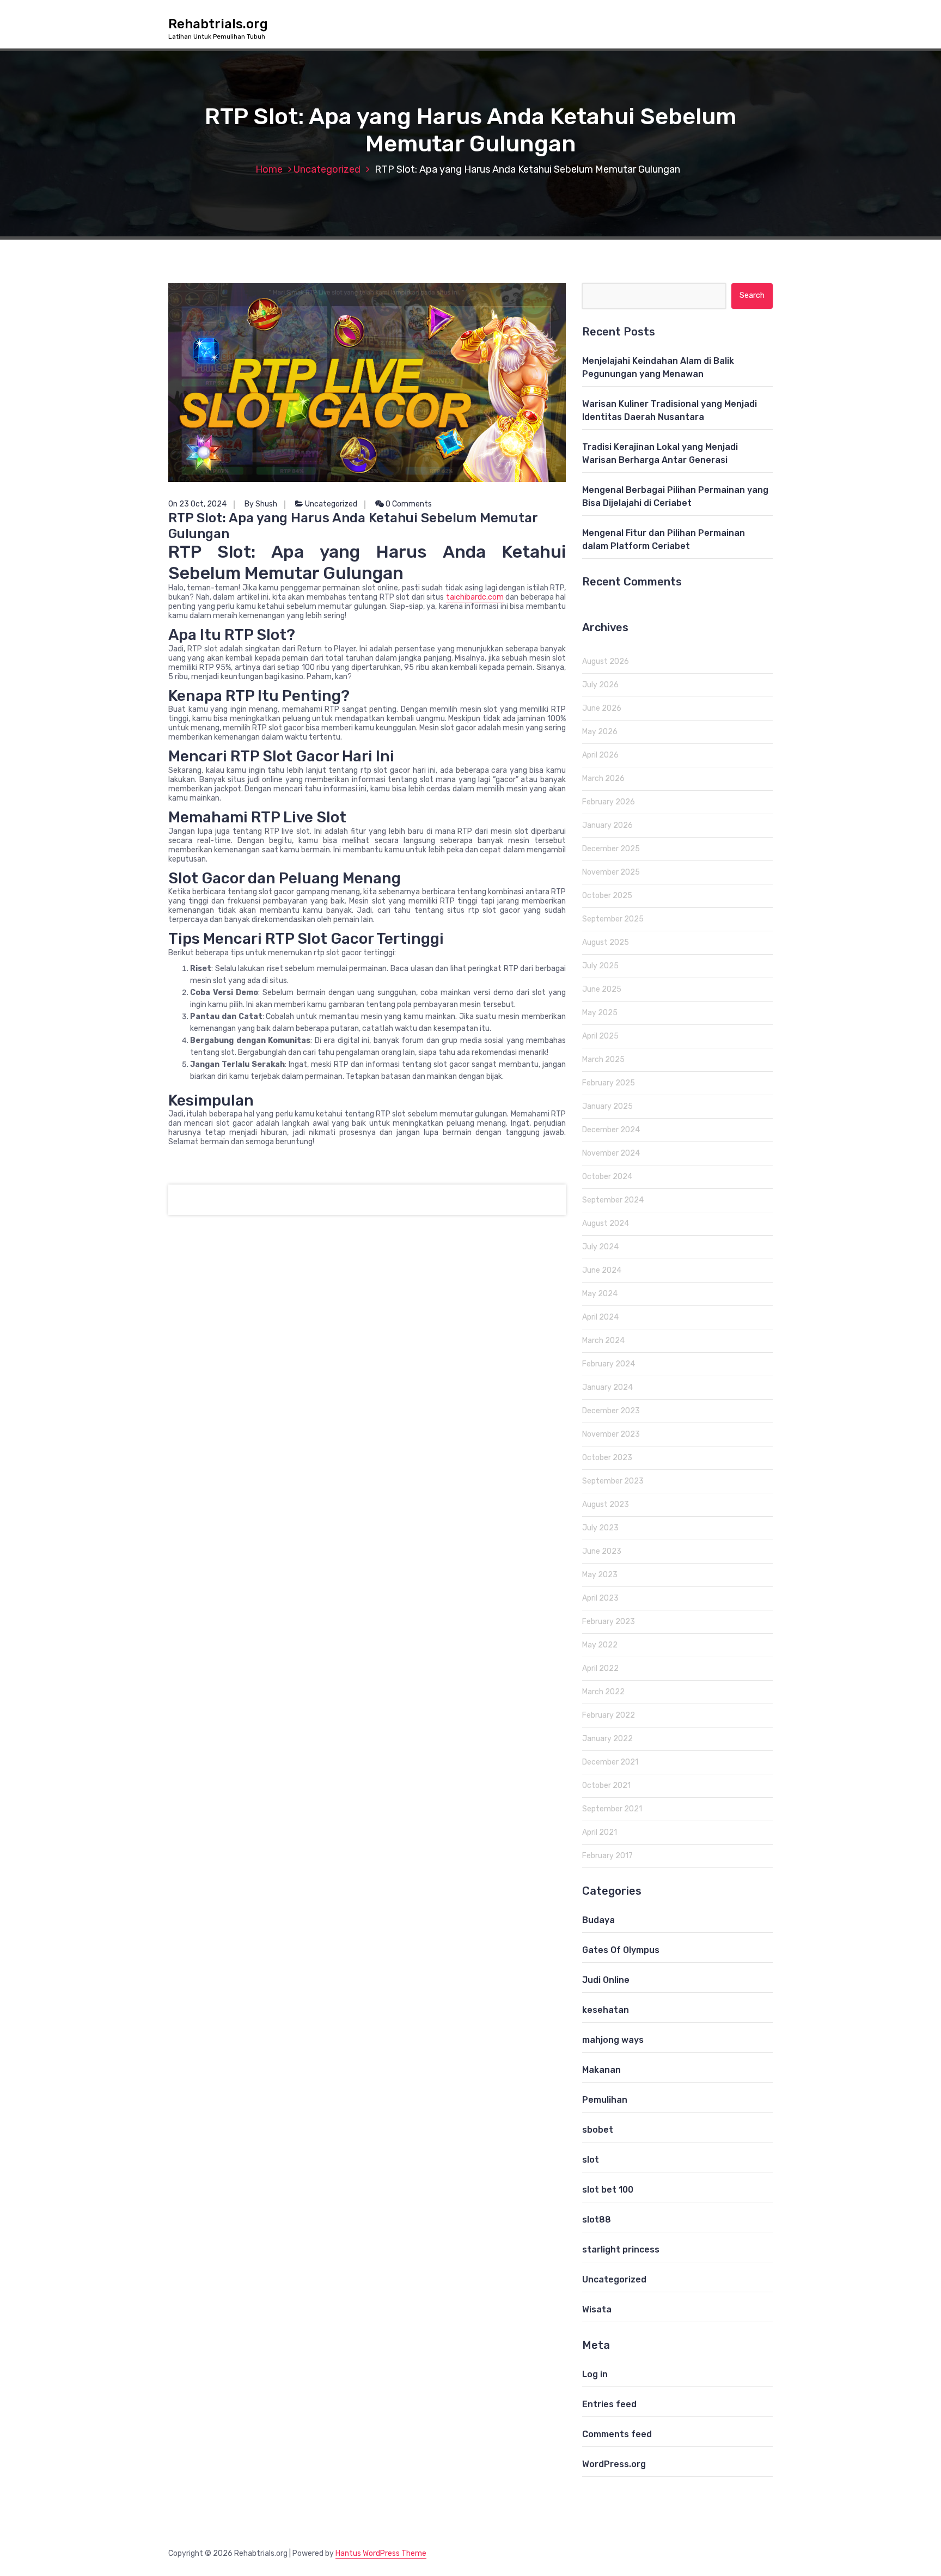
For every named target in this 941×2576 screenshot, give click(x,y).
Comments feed (617, 2434)
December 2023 (611, 1411)
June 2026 (602, 708)
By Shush (261, 504)
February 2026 (609, 802)
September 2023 (613, 1481)
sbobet (598, 2130)
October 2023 (607, 1458)
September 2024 (613, 1200)
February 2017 (607, 1856)
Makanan (601, 2070)
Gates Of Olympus (621, 1950)
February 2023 (609, 1622)
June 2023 (602, 1551)
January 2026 (607, 825)
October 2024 (607, 1177)
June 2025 (602, 989)
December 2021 (610, 1762)
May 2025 (600, 1013)
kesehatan (606, 2010)
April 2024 (600, 1317)
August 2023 (606, 1504)
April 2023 (600, 1598)
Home (269, 169)
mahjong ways (613, 2040)
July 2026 (600, 685)
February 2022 (609, 1715)
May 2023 (600, 1575)
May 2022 (600, 1645)
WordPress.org (614, 2464)
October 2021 (606, 1786)
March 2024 (603, 1341)
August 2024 (606, 1223)
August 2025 (606, 942)
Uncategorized (327, 169)
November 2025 (611, 872)
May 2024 (600, 1294)
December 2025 (611, 849)
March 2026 (603, 779)
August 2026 (606, 661)
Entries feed (609, 2404)
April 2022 (600, 1668)
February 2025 (609, 1083)
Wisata (597, 2309)
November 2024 (611, 1153)
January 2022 (607, 1739)
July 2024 (600, 1247)
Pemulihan (605, 2100)
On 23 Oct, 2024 (197, 504)
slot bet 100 (608, 2190)
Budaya (598, 1920)
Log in (595, 2374)
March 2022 (603, 1692)
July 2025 (600, 966)
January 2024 (607, 1387)
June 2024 (602, 1270)
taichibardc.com (475, 597)
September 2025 (613, 919)
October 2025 (607, 896)
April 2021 (600, 1832)
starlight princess (621, 2250)
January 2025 (607, 1106)
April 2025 (600, 1036)
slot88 (597, 2220)
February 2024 (609, 1364)
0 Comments (408, 504)
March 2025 (603, 1060)
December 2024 (611, 1130)
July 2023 (600, 1528)
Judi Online (606, 1980)
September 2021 (612, 1809)
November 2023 (611, 1434)
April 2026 (600, 755)
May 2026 (600, 732)
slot (591, 2160)
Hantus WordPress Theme (381, 2553)
